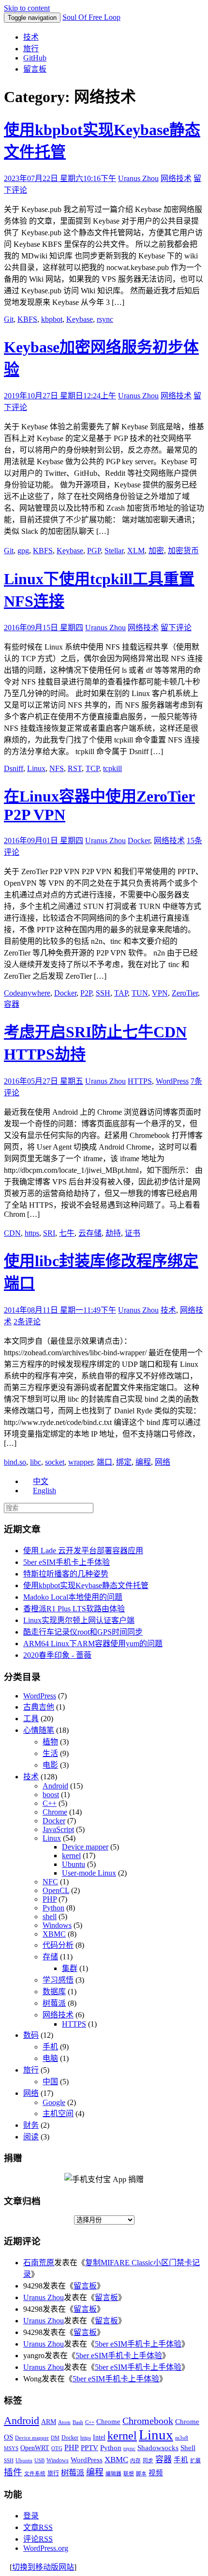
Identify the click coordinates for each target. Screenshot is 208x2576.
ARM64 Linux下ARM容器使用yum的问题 (93, 1644)
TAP (121, 993)
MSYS (11, 2448)
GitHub (35, 58)
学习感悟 (58, 1980)
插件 (13, 2472)
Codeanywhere (27, 993)
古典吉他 (39, 1707)
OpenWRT (35, 2448)
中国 (50, 2082)
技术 (31, 37)
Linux (36, 768)
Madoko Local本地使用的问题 (73, 1597)
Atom (64, 2422)
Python (53, 1908)
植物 (50, 1742)
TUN (140, 993)
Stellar (114, 551)
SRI (49, 1233)
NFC (50, 1882)
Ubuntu (74, 1864)
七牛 (67, 1233)
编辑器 (113, 2474)
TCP (92, 768)
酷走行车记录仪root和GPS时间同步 (83, 1632)
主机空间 (58, 2114)
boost (51, 1795)
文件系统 (35, 2474)
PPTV (89, 2448)
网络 (163, 1462)
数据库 (54, 1992)
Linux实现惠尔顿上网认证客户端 (79, 1620)
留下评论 (176, 628)
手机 (50, 2047)
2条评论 (27, 1322)
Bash (78, 2422)
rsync (105, 319)
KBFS (27, 319)
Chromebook (148, 2421)
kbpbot (52, 319)
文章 (38, 2527)
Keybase (80, 319)
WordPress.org (46, 2548)
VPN (160, 993)
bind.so (15, 1462)
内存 (135, 2461)
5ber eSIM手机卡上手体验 (67, 1562)
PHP (50, 1899)
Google (54, 2102)
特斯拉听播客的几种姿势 (66, 1574)
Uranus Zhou (138, 178)
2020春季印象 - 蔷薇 (57, 1655)
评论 (38, 2539)
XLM (136, 551)
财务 (31, 2125)
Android (55, 1786)
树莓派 (54, 2003)
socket (55, 1462)
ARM (49, 2422)
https (32, 1233)
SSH (103, 993)
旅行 (31, 49)
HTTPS (140, 1081)
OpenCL (56, 1890)
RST (75, 768)
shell (50, 1917)
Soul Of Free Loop (91, 17)
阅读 (31, 2137)
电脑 (50, 2058)
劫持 (113, 1233)
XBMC (54, 1934)
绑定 (124, 1462)
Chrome (55, 1812)
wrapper (81, 1462)
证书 (133, 1233)
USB (39, 2461)
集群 (70, 1968)
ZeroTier (185, 993)
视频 (156, 2473)
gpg (23, 551)
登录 (31, 2516)
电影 (50, 1765)
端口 (104, 1462)
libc (36, 1462)
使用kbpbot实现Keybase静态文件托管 (86, 1585)
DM (55, 2438)
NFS (57, 768)
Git (9, 319)
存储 (50, 1957)
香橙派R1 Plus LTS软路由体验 (74, 1609)
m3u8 (182, 2438)
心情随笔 (39, 1730)
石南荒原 (39, 2263)
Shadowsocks (158, 2448)
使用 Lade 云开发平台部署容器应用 (83, 1551)
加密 (156, 551)
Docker (139, 841)
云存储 (90, 1233)
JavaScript (58, 1829)
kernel (71, 1856)
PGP (94, 551)
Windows (57, 1925)
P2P (86, 993)
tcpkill (112, 768)
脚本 (141, 2474)
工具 (31, 1719)
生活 (50, 1753)
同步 (148, 2461)
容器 (12, 1004)
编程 (143, 1462)
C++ (50, 1803)
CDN (12, 1233)
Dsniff (14, 768)
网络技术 (176, 178)
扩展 (195, 2461)
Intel (99, 2437)
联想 (129, 2474)
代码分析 (58, 1945)
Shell (188, 2447)
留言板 (35, 69)
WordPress (172, 1081)
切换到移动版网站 (43, 2567)
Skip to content (27, 8)
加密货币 (183, 551)
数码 (31, 2035)
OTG (57, 2448)
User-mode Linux (89, 1873)
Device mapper (85, 1847)
